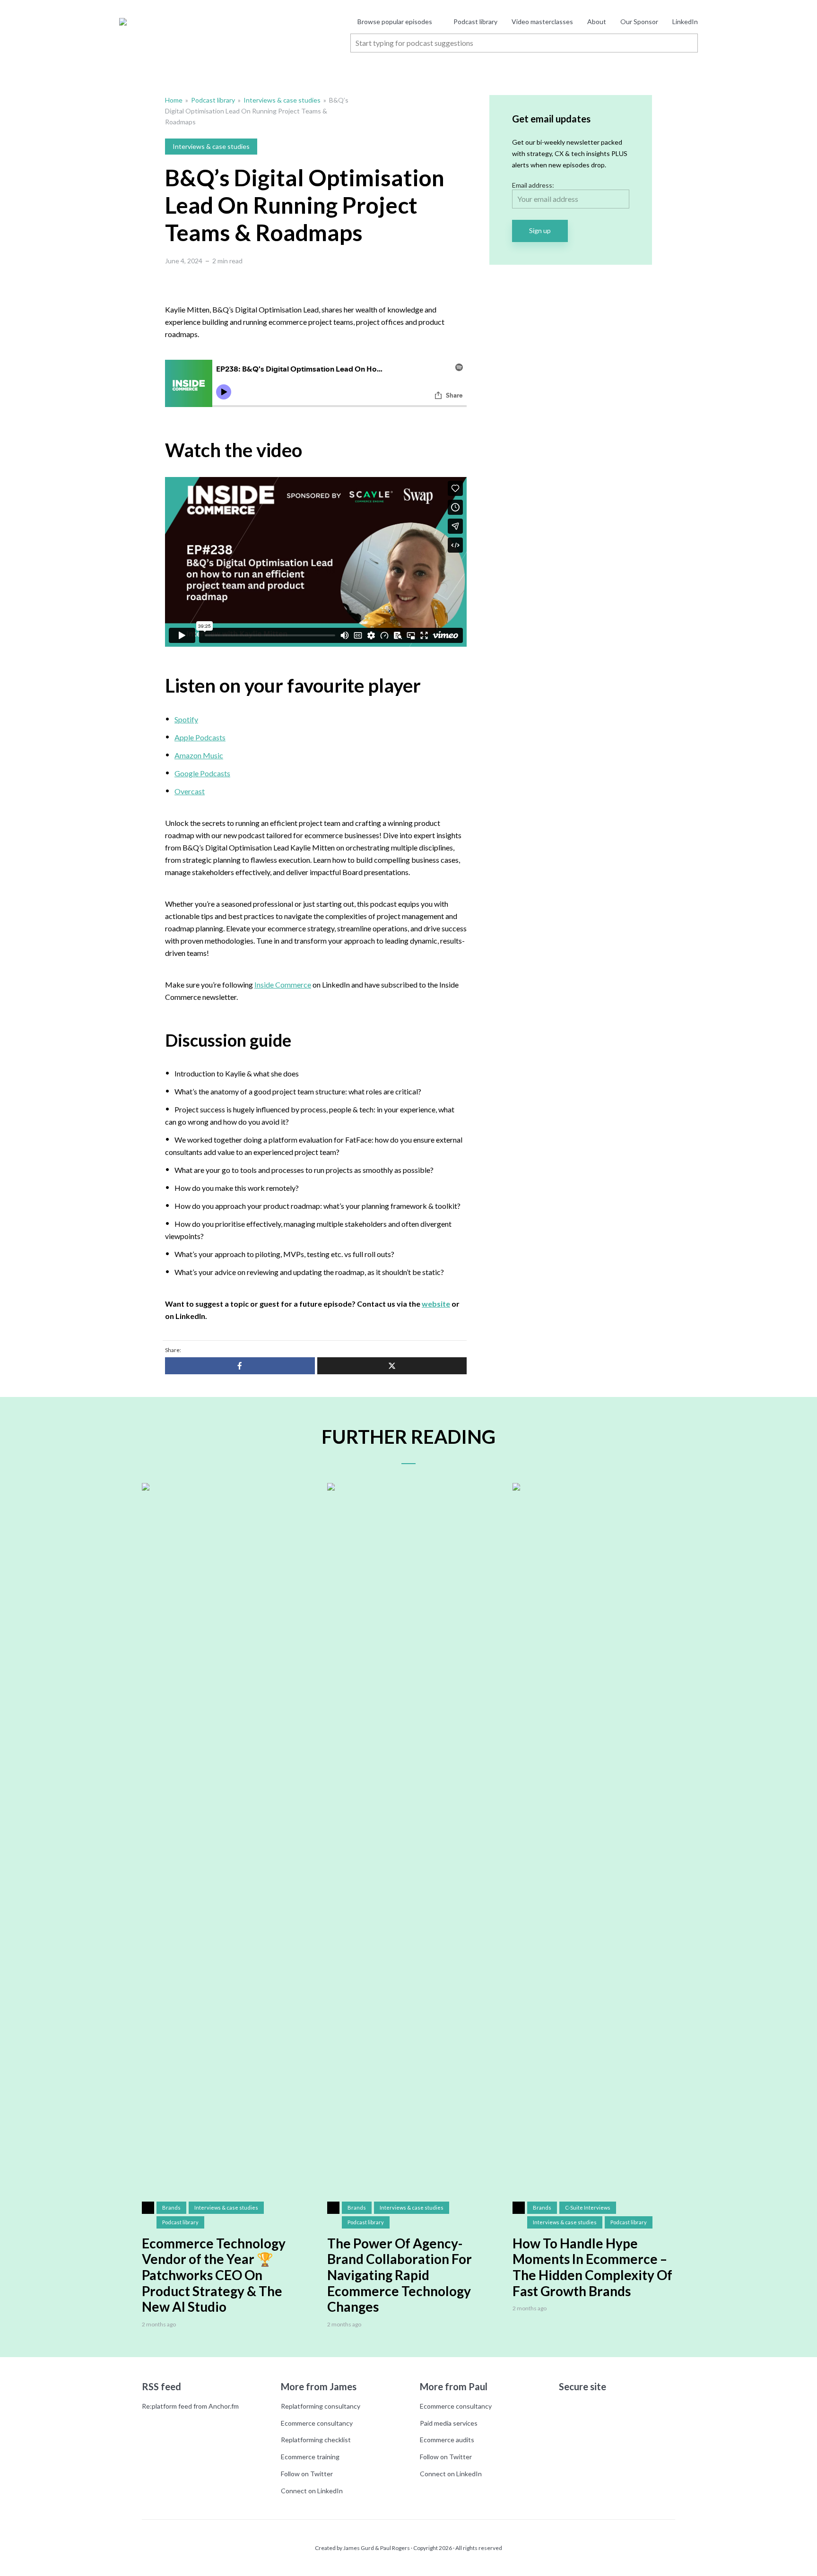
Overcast (190, 791)
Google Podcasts (202, 773)
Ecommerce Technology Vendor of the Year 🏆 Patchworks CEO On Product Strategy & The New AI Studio (214, 2275)
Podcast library (475, 22)
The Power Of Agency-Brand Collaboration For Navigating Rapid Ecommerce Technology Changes (400, 2275)
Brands (171, 2207)
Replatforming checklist (316, 2440)
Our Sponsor (639, 22)
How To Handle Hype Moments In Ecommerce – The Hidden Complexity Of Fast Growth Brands (592, 2267)
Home (174, 100)
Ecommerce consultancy (317, 2423)
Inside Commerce (283, 984)
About (597, 22)
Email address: (533, 185)
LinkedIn (685, 22)
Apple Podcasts (200, 737)
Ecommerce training (310, 2457)
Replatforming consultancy (321, 2406)
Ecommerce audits (447, 2440)
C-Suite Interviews (588, 2207)
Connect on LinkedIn (312, 2491)
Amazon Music (199, 755)
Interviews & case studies (282, 100)
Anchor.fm (224, 2406)
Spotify (186, 719)
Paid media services (449, 2423)
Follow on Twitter (307, 2474)
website (436, 1304)
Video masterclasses (542, 22)
